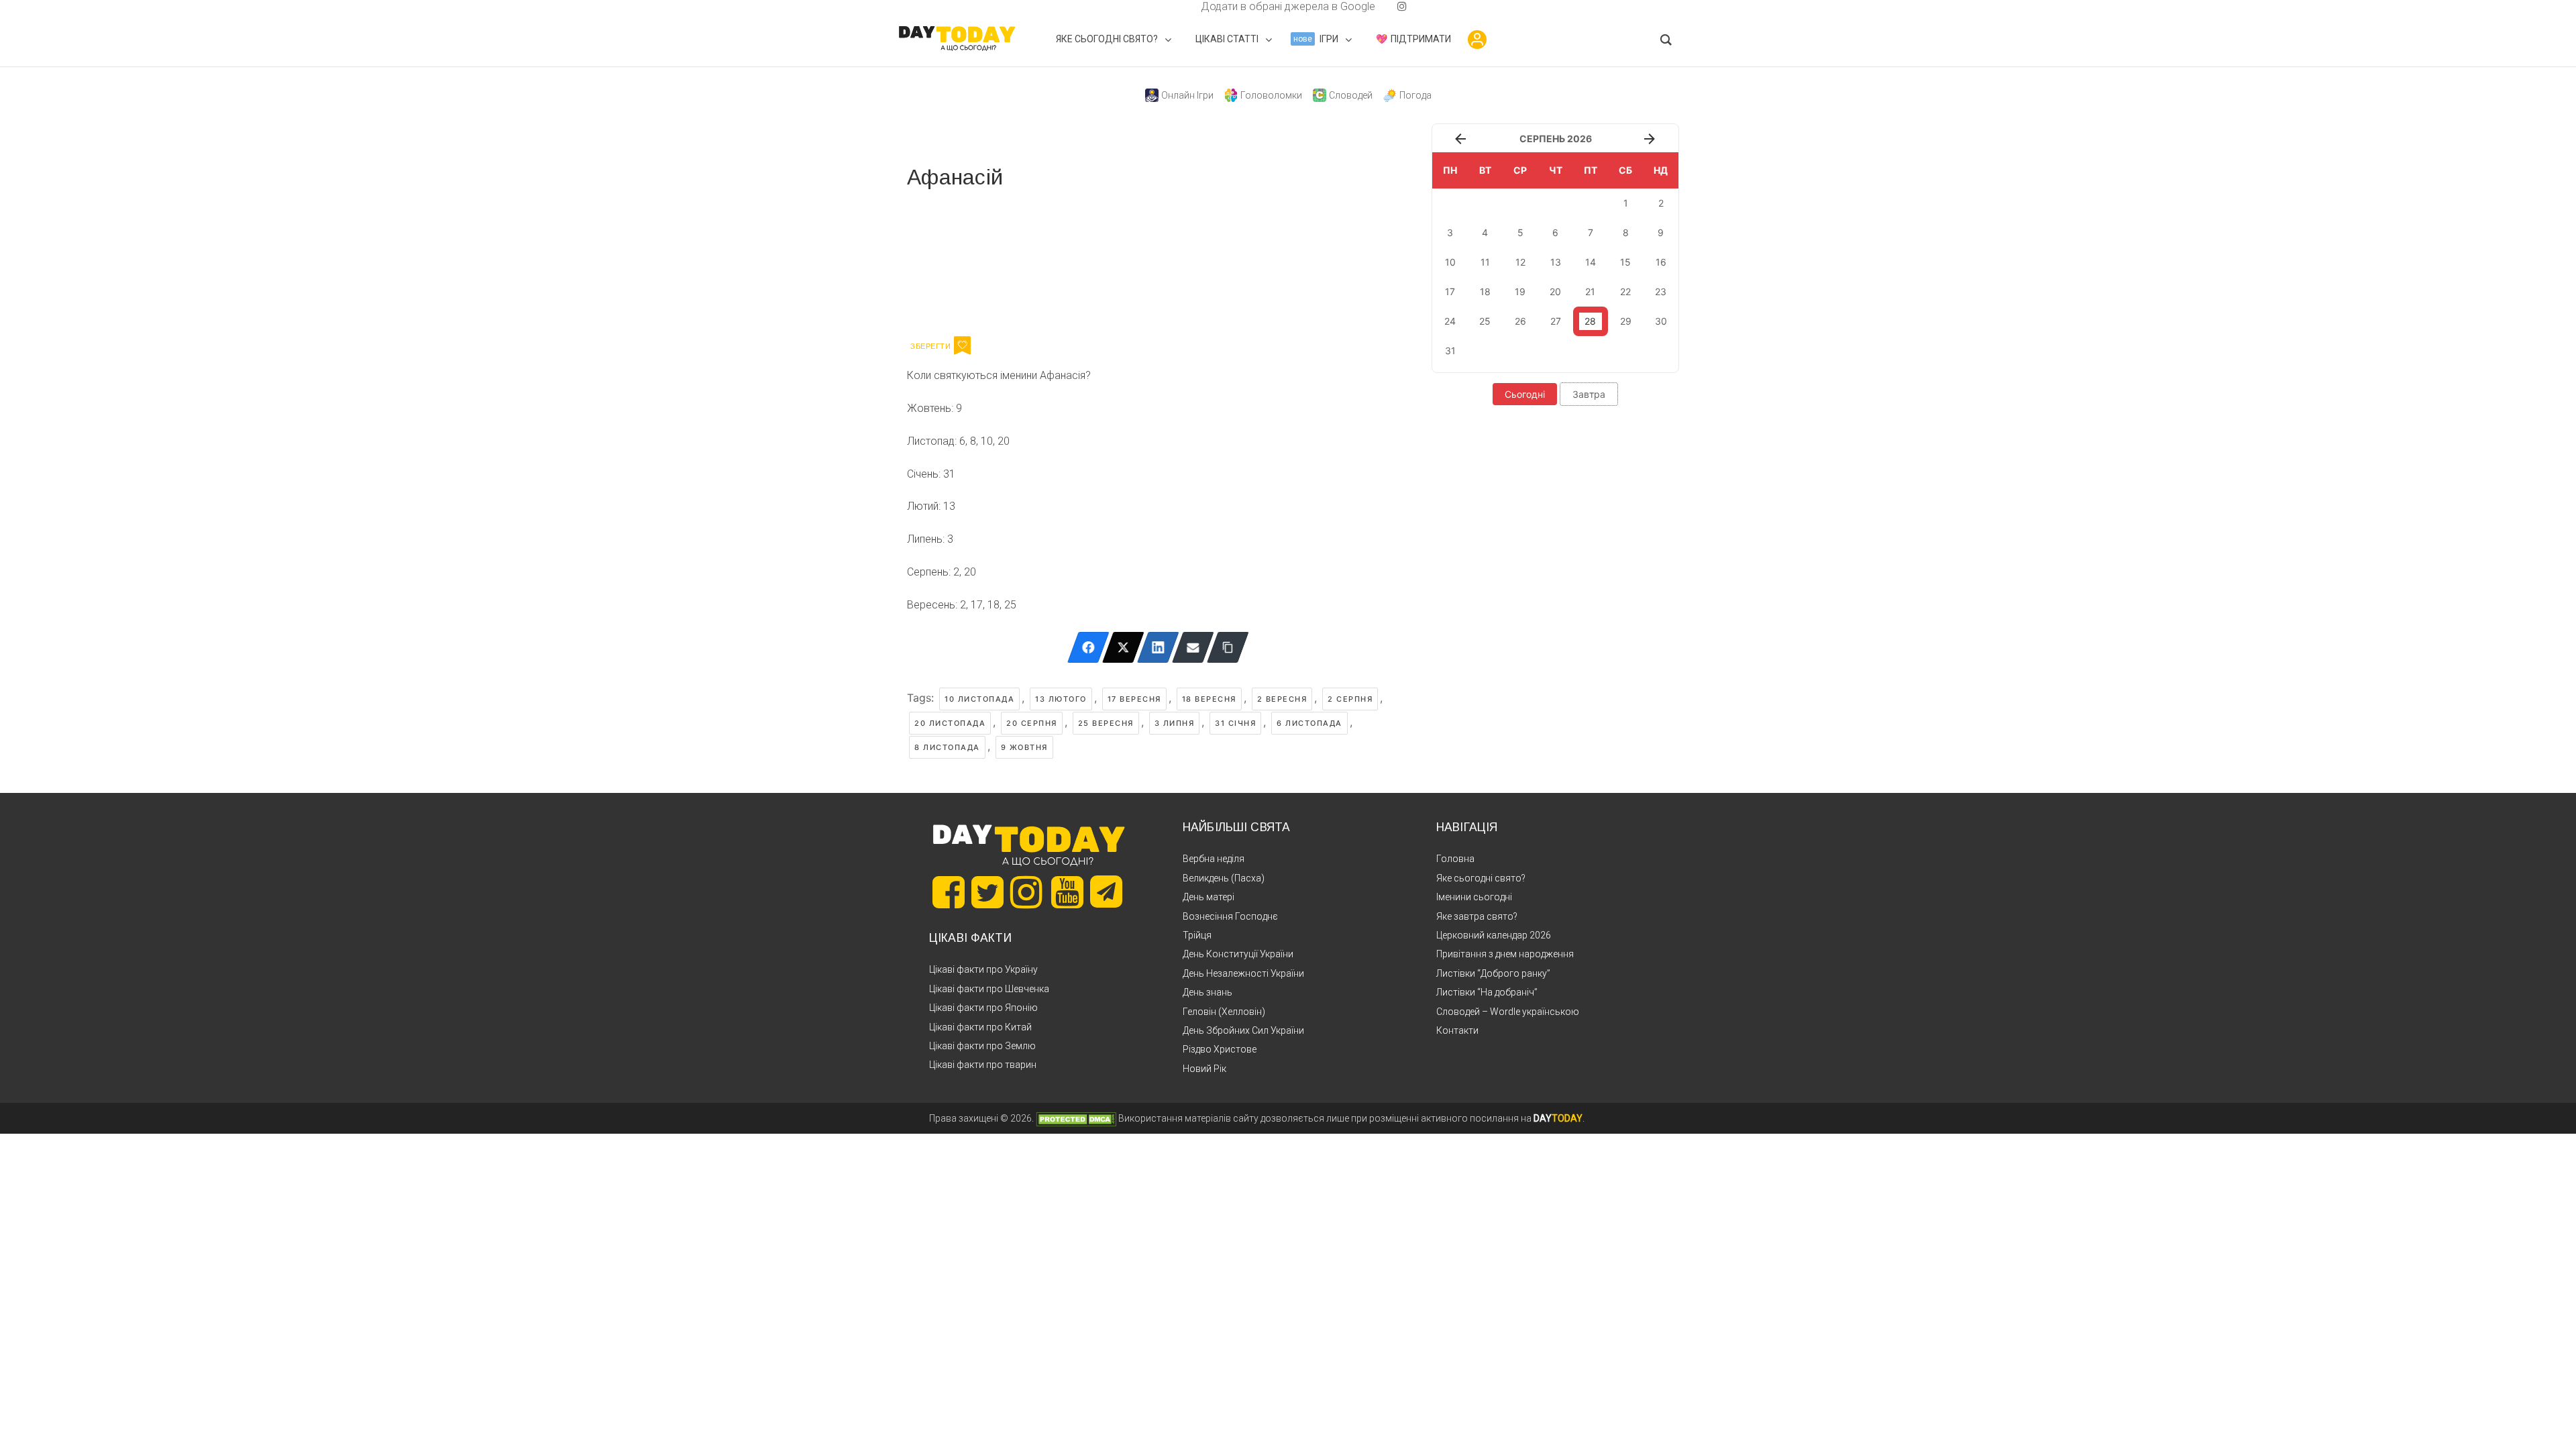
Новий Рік (1204, 1069)
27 (1556, 321)
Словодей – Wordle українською (1508, 1012)
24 (1450, 321)
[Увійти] (1477, 40)
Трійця (1197, 935)
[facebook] (1185, 6)
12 (1520, 262)
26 (1520, 321)
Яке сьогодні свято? (1481, 878)
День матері (1209, 897)
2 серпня (1350, 699)
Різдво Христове (1220, 1049)
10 (1450, 262)
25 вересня (1106, 723)
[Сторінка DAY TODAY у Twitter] (987, 892)
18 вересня (1209, 699)
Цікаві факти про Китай (980, 1027)
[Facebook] (1088, 647)
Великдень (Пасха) (1224, 878)
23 (1661, 291)
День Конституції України (1238, 954)
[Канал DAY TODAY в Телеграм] (1106, 893)
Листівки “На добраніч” (1487, 992)
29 (1626, 321)
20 (1555, 291)
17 (1450, 291)
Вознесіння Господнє (1230, 916)
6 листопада (1309, 723)
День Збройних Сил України (1243, 1030)
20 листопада (950, 723)
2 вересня (1282, 699)
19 (1520, 291)
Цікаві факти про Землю (982, 1046)
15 (1625, 262)
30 (1661, 321)
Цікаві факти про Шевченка (989, 989)
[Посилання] (1228, 647)
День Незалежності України (1243, 973)
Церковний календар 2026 (1494, 935)
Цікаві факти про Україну (983, 969)
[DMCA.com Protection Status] (1076, 1118)
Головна (1455, 859)
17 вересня (1134, 699)
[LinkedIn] (1158, 647)
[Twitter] (1123, 647)
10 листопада (979, 699)
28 (1590, 321)
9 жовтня (1024, 747)
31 (1450, 351)
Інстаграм (1050, 260)
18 (1485, 291)
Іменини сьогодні (1474, 897)
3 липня (1175, 723)
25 (1485, 321)
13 (1556, 262)
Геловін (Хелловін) (1224, 1012)
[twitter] (1174, 6)
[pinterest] (1381, 6)
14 (1591, 262)
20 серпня (1032, 723)
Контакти (1457, 1030)
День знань (1207, 992)
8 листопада (947, 747)
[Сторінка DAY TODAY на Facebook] (949, 892)
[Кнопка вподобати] (962, 345)
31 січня (1235, 723)
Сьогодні (1525, 394)
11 (1485, 262)
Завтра (1589, 394)
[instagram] (1402, 6)
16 (1661, 262)
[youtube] (1391, 6)
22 (1625, 291)
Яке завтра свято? (1477, 916)
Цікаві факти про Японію (983, 1008)
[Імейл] (1193, 647)
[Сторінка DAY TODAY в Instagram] (1026, 892)
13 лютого (1061, 699)
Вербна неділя (1214, 859)
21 (1590, 291)
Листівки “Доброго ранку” (1493, 973)
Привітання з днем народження (1505, 954)
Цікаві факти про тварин (983, 1065)
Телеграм (956, 260)
